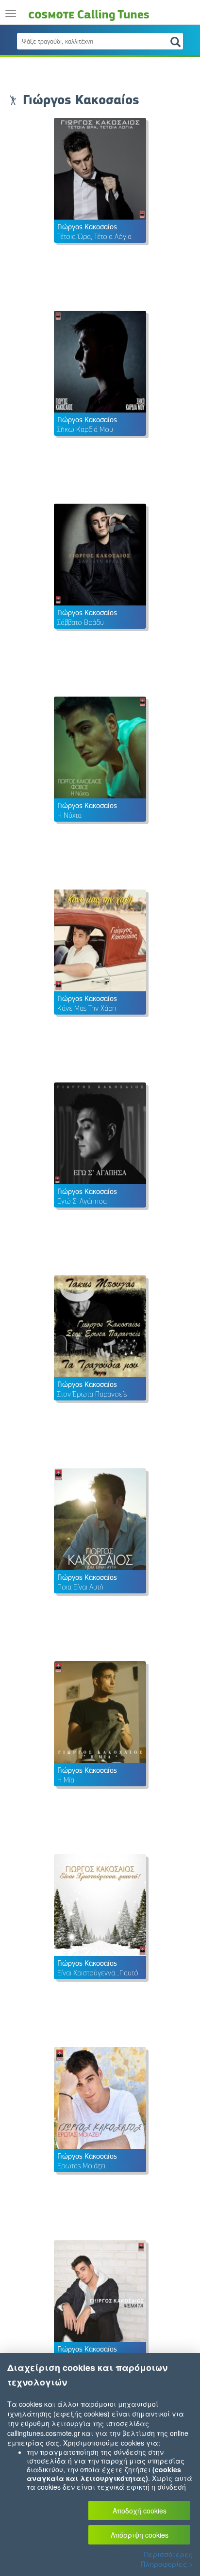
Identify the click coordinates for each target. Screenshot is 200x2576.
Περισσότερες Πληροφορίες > (167, 2559)
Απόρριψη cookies (140, 2535)
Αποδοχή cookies (140, 2511)
